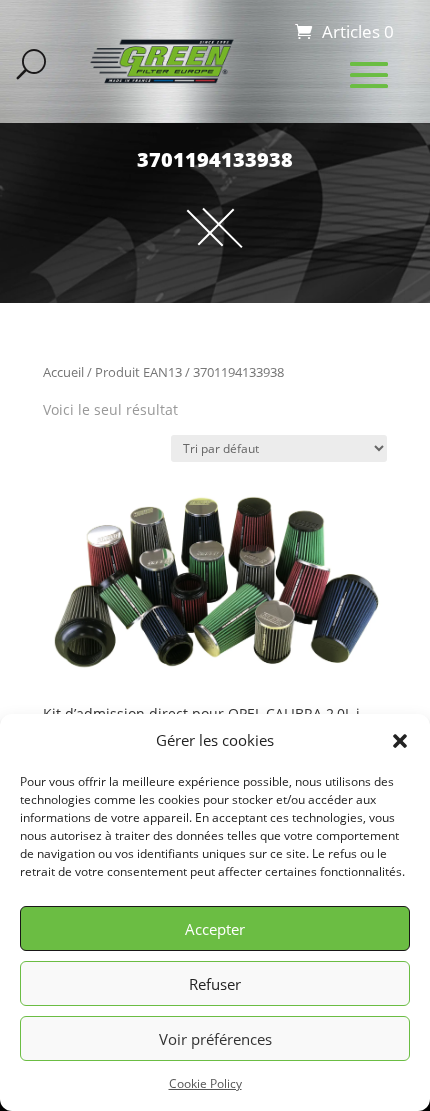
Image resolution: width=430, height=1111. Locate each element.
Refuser (215, 984)
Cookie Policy (205, 1083)
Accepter (215, 929)
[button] (400, 741)
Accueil (63, 372)
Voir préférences (215, 1039)
